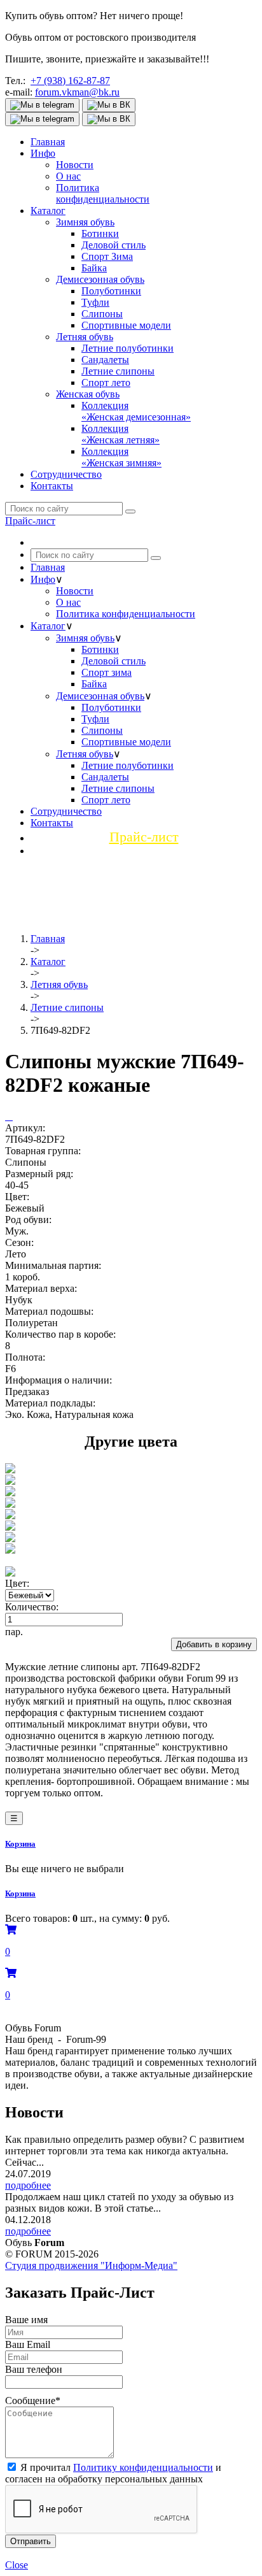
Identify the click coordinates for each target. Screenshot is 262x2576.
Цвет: (17, 1197)
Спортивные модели (126, 325)
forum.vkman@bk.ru (77, 92)
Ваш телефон (34, 2369)
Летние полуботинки (128, 348)
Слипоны (102, 314)
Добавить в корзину (214, 1644)
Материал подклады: (50, 1403)
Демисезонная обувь (100, 279)
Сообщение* (33, 2401)
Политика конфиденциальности (126, 614)
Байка (94, 268)
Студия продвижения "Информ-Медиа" (91, 2265)
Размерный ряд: (39, 1174)
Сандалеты (105, 360)
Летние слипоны (118, 371)
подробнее (28, 2185)
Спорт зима (107, 672)
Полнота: (25, 1357)
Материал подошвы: (49, 1311)
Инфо (43, 153)
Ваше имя (26, 2320)
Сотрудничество (66, 474)
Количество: (32, 1607)
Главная (48, 142)
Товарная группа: (43, 1151)
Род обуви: (28, 1220)
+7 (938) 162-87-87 (70, 81)
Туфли (95, 302)
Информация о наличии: (59, 1380)
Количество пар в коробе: (60, 1334)
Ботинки (100, 233)
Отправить (31, 2541)
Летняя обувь (85, 337)
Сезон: (19, 1242)
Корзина (20, 1844)
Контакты (52, 486)
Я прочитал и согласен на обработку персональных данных (113, 2473)
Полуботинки (111, 291)
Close (17, 2565)
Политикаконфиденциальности (103, 193)
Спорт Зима (107, 256)
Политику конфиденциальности (143, 2467)
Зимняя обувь (85, 222)
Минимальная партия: (53, 1265)
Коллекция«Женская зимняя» (121, 457)
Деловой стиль (114, 245)
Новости (75, 165)
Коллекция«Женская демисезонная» (136, 411)
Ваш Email (28, 2344)
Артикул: (25, 1128)
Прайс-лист (30, 521)
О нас (68, 176)
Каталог (48, 211)
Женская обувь (88, 394)
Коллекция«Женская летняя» (121, 434)
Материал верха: (41, 1288)
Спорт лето (106, 383)
